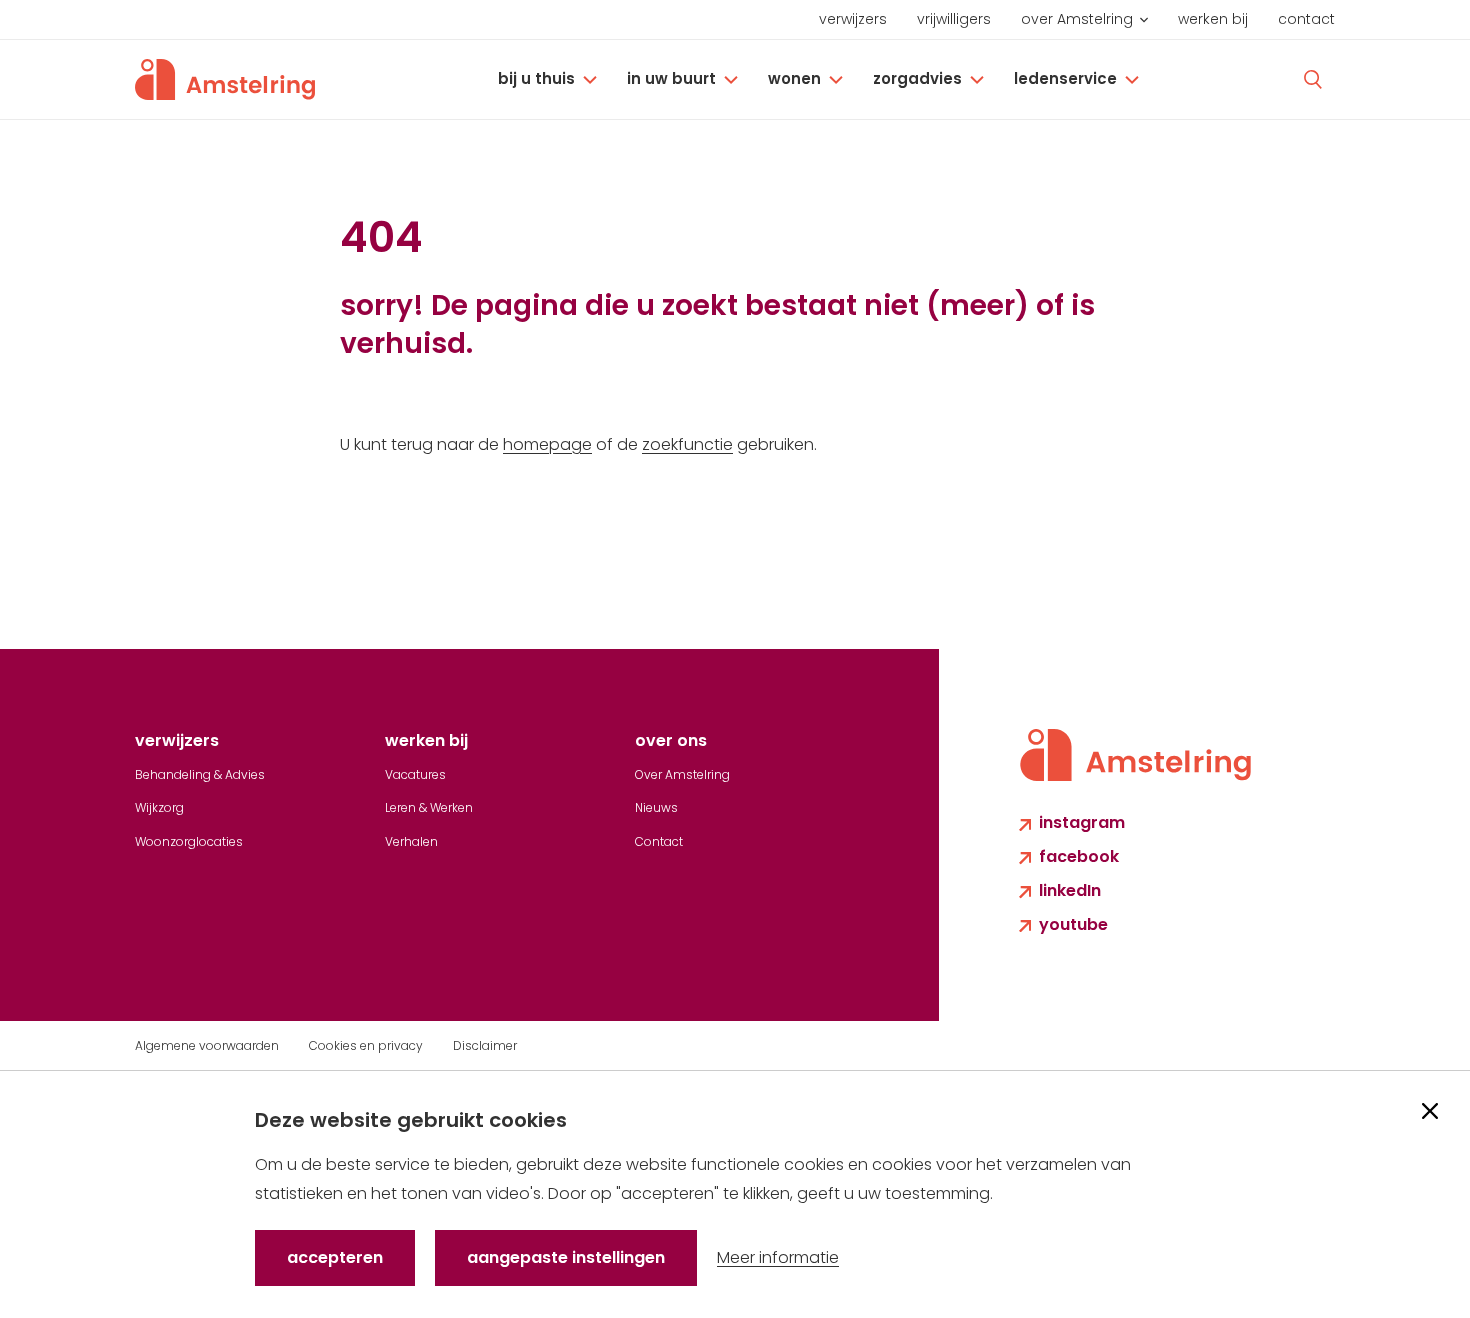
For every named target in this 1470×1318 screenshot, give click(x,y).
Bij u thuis (536, 78)
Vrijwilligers (954, 19)
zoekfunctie (687, 444)
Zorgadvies (917, 78)
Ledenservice (1065, 78)
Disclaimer (485, 1045)
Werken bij (1213, 19)
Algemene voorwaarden (207, 1045)
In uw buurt (671, 78)
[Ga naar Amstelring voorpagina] (225, 79)
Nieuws (656, 807)
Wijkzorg (159, 807)
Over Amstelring (1077, 19)
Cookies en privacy (366, 1045)
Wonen (794, 78)
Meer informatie (778, 1257)
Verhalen (411, 841)
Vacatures (415, 774)
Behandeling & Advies (200, 774)
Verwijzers (853, 19)
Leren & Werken (429, 807)
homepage (547, 444)
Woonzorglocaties (189, 841)
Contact (1306, 19)
